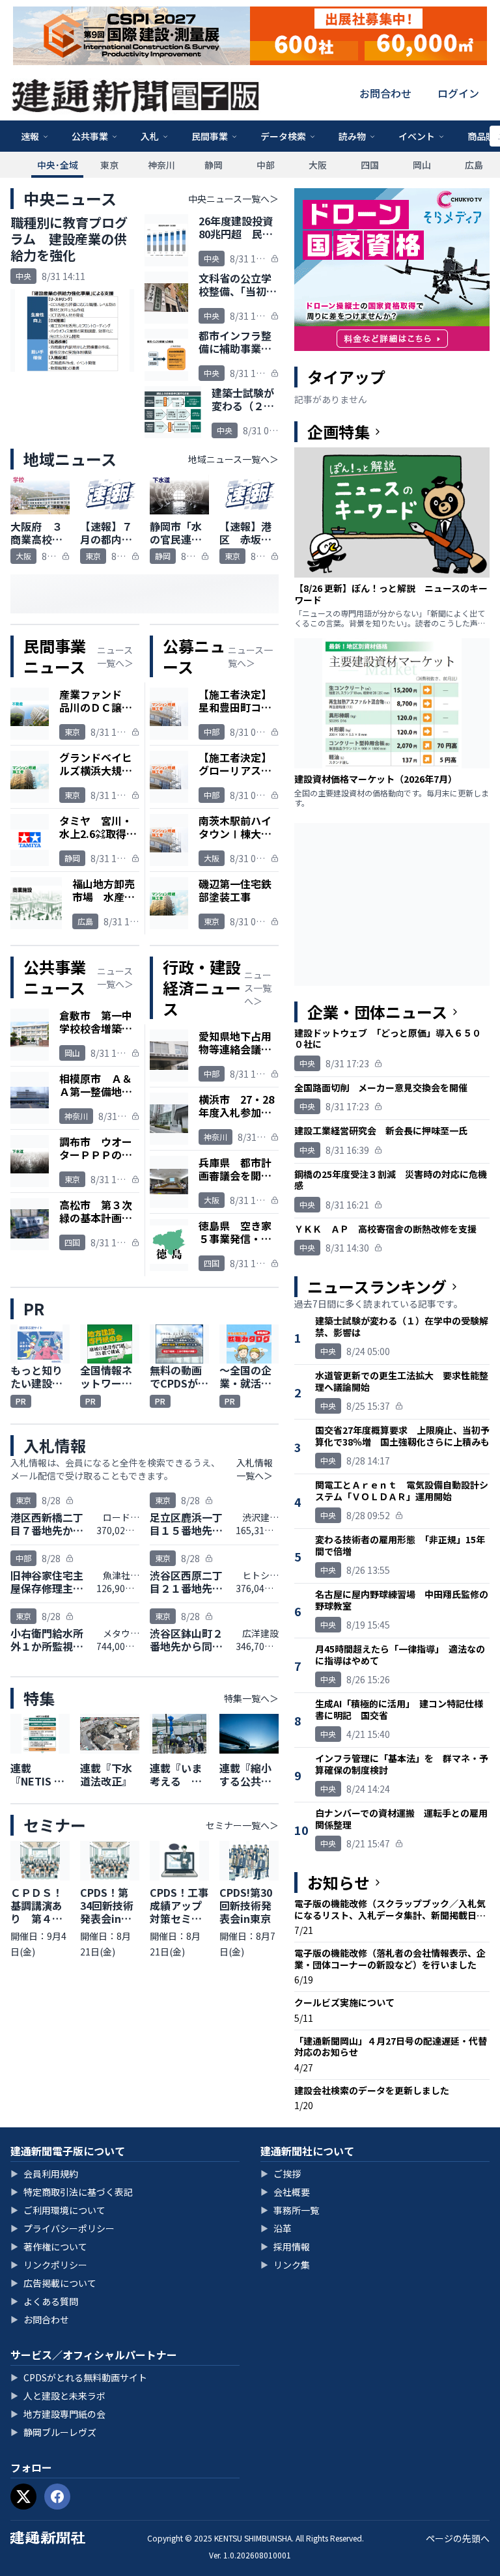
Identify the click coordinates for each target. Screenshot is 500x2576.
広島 (474, 165)
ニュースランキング (377, 1287)
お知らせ (339, 1883)
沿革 (276, 2228)
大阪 (318, 165)
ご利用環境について (58, 2210)
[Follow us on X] (23, 2497)
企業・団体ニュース (377, 1012)
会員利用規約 (44, 2174)
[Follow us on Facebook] (57, 2497)
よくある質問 (44, 2301)
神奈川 (161, 165)
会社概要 (285, 2192)
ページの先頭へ (458, 2538)
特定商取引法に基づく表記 (72, 2192)
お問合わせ (385, 93)
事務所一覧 (290, 2210)
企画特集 (339, 432)
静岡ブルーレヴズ (53, 2432)
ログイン (458, 93)
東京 (109, 165)
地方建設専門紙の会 (58, 2414)
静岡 (214, 165)
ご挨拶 (281, 2174)
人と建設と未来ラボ (58, 2396)
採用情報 (285, 2247)
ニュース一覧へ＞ (115, 656)
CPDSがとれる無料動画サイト (79, 2377)
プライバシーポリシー (62, 2228)
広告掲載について (53, 2283)
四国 (370, 165)
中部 (266, 165)
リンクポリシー (49, 2265)
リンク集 (285, 2265)
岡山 (422, 165)
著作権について (49, 2247)
